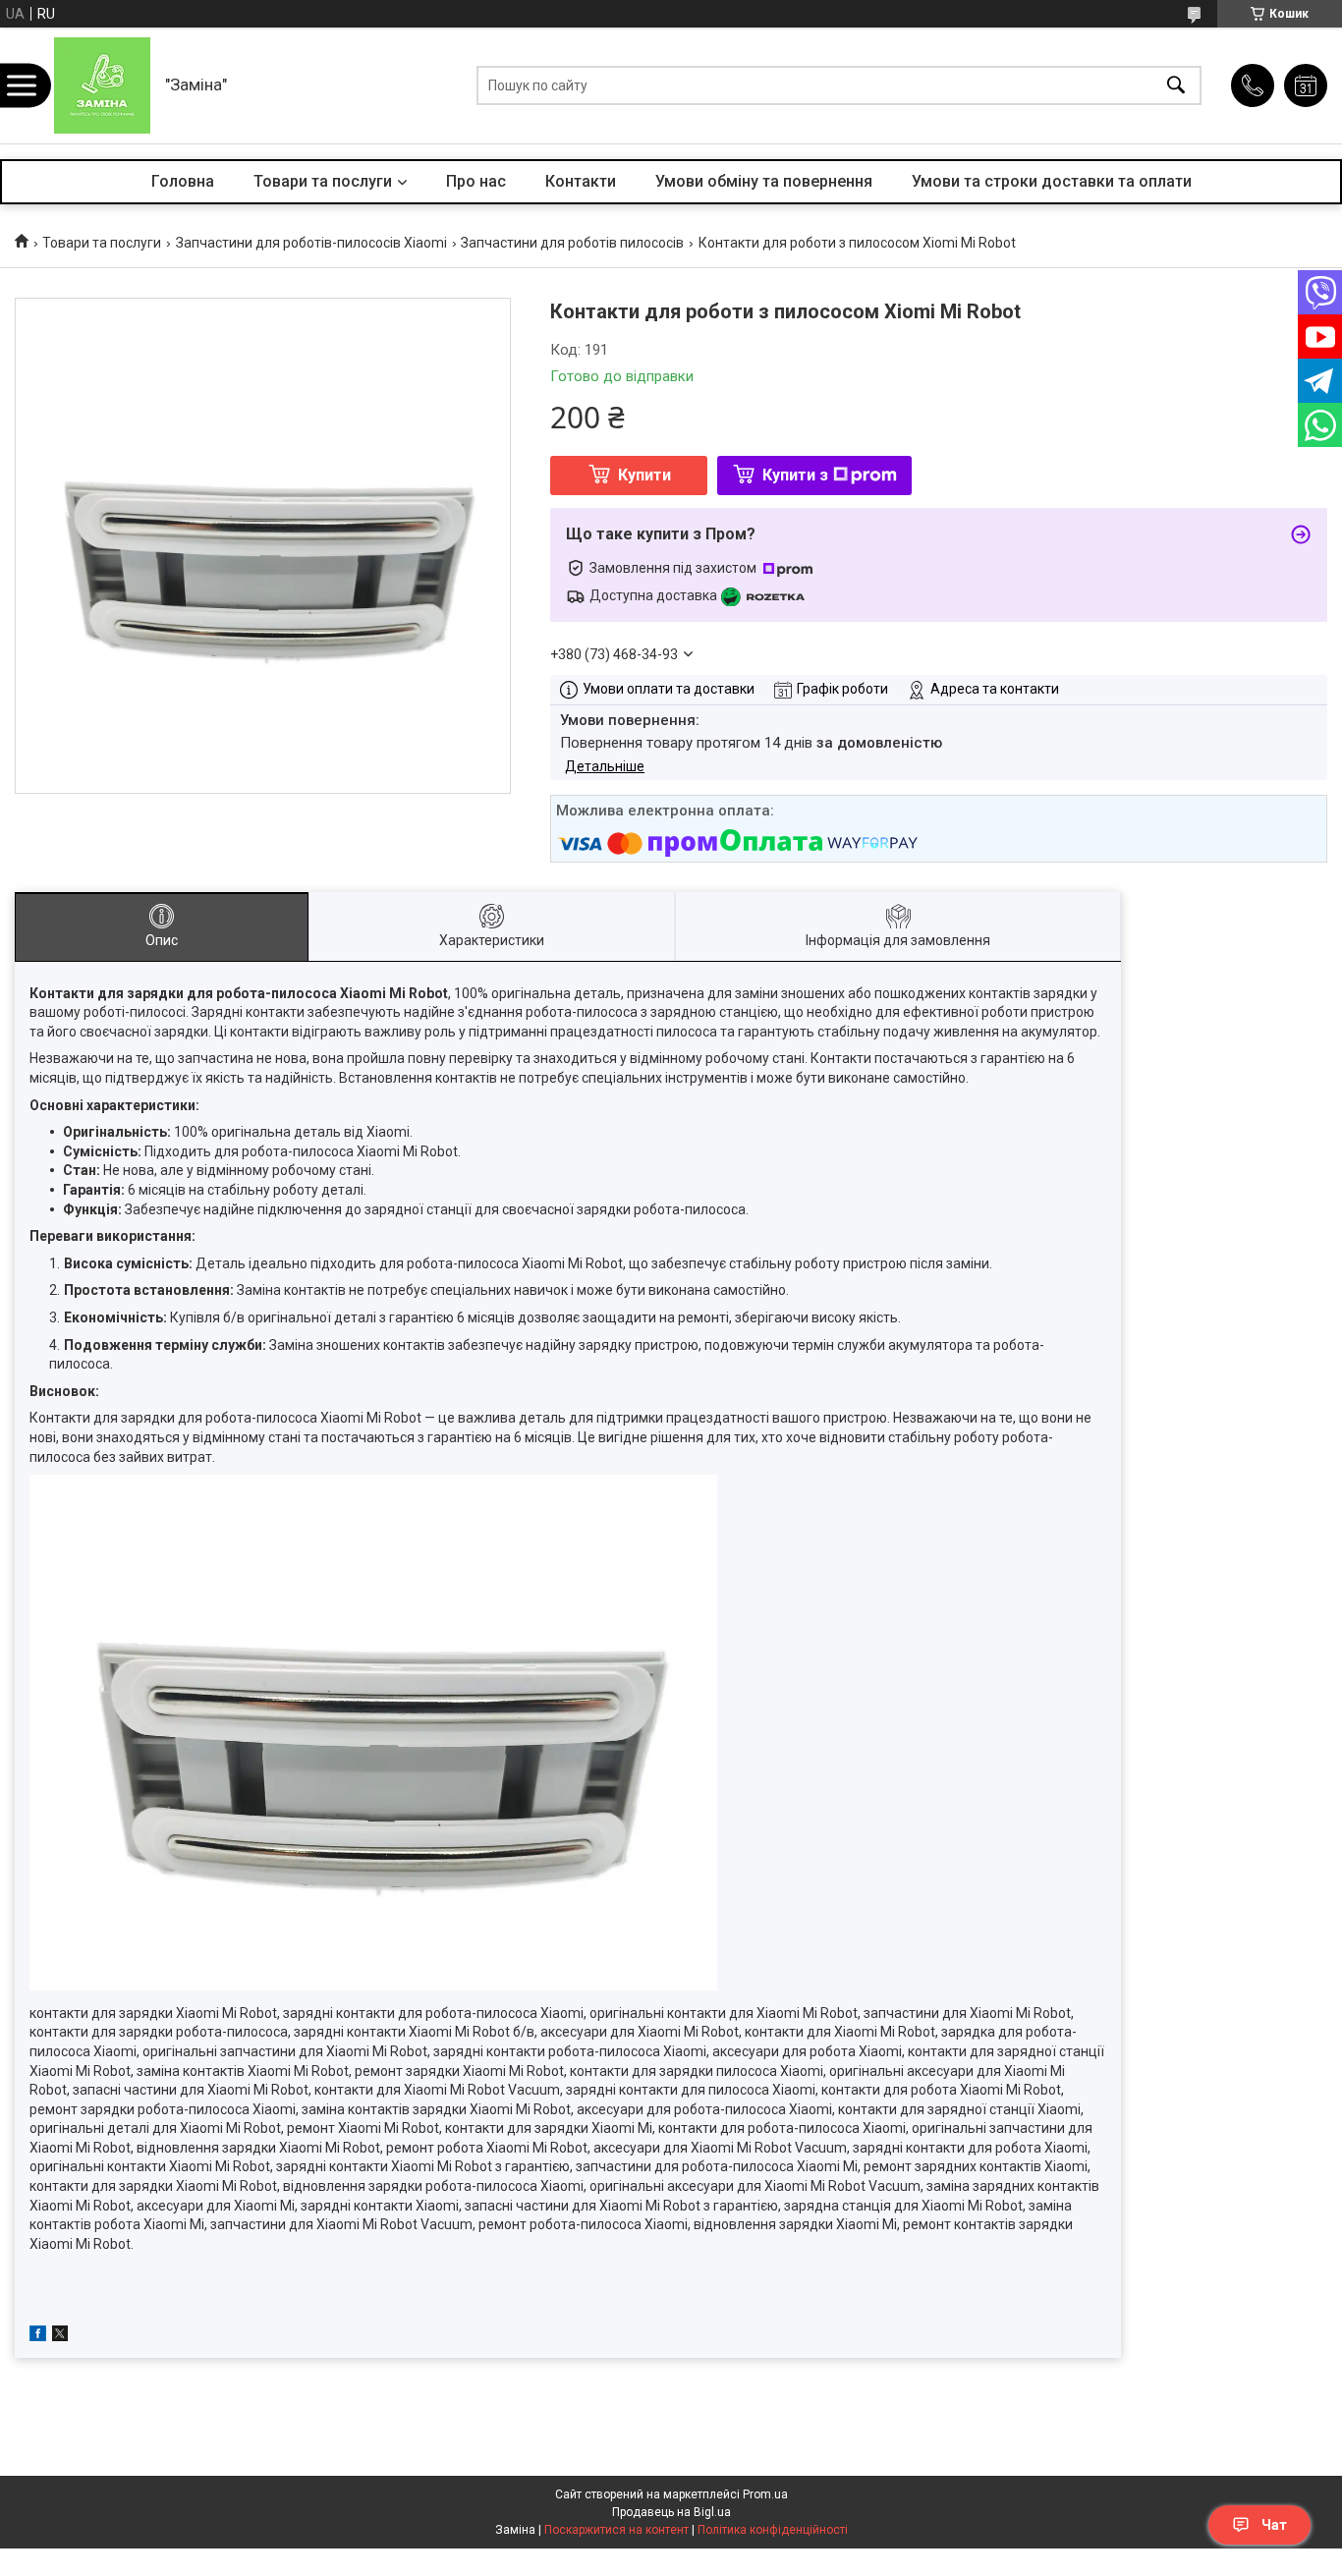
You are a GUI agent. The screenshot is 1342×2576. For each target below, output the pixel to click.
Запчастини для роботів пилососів (572, 243)
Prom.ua (765, 2494)
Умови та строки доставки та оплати (1052, 181)
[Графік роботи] (1306, 85)
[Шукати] (1176, 86)
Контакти (581, 181)
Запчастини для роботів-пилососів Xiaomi (311, 243)
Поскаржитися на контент (616, 2530)
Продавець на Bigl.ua (671, 2512)
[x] (60, 2336)
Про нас (476, 181)
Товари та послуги (323, 181)
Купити (644, 475)
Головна (183, 181)
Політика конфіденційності (773, 2530)
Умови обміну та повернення (764, 181)
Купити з (795, 475)
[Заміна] (102, 85)
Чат (1274, 2525)
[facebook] (38, 2336)
